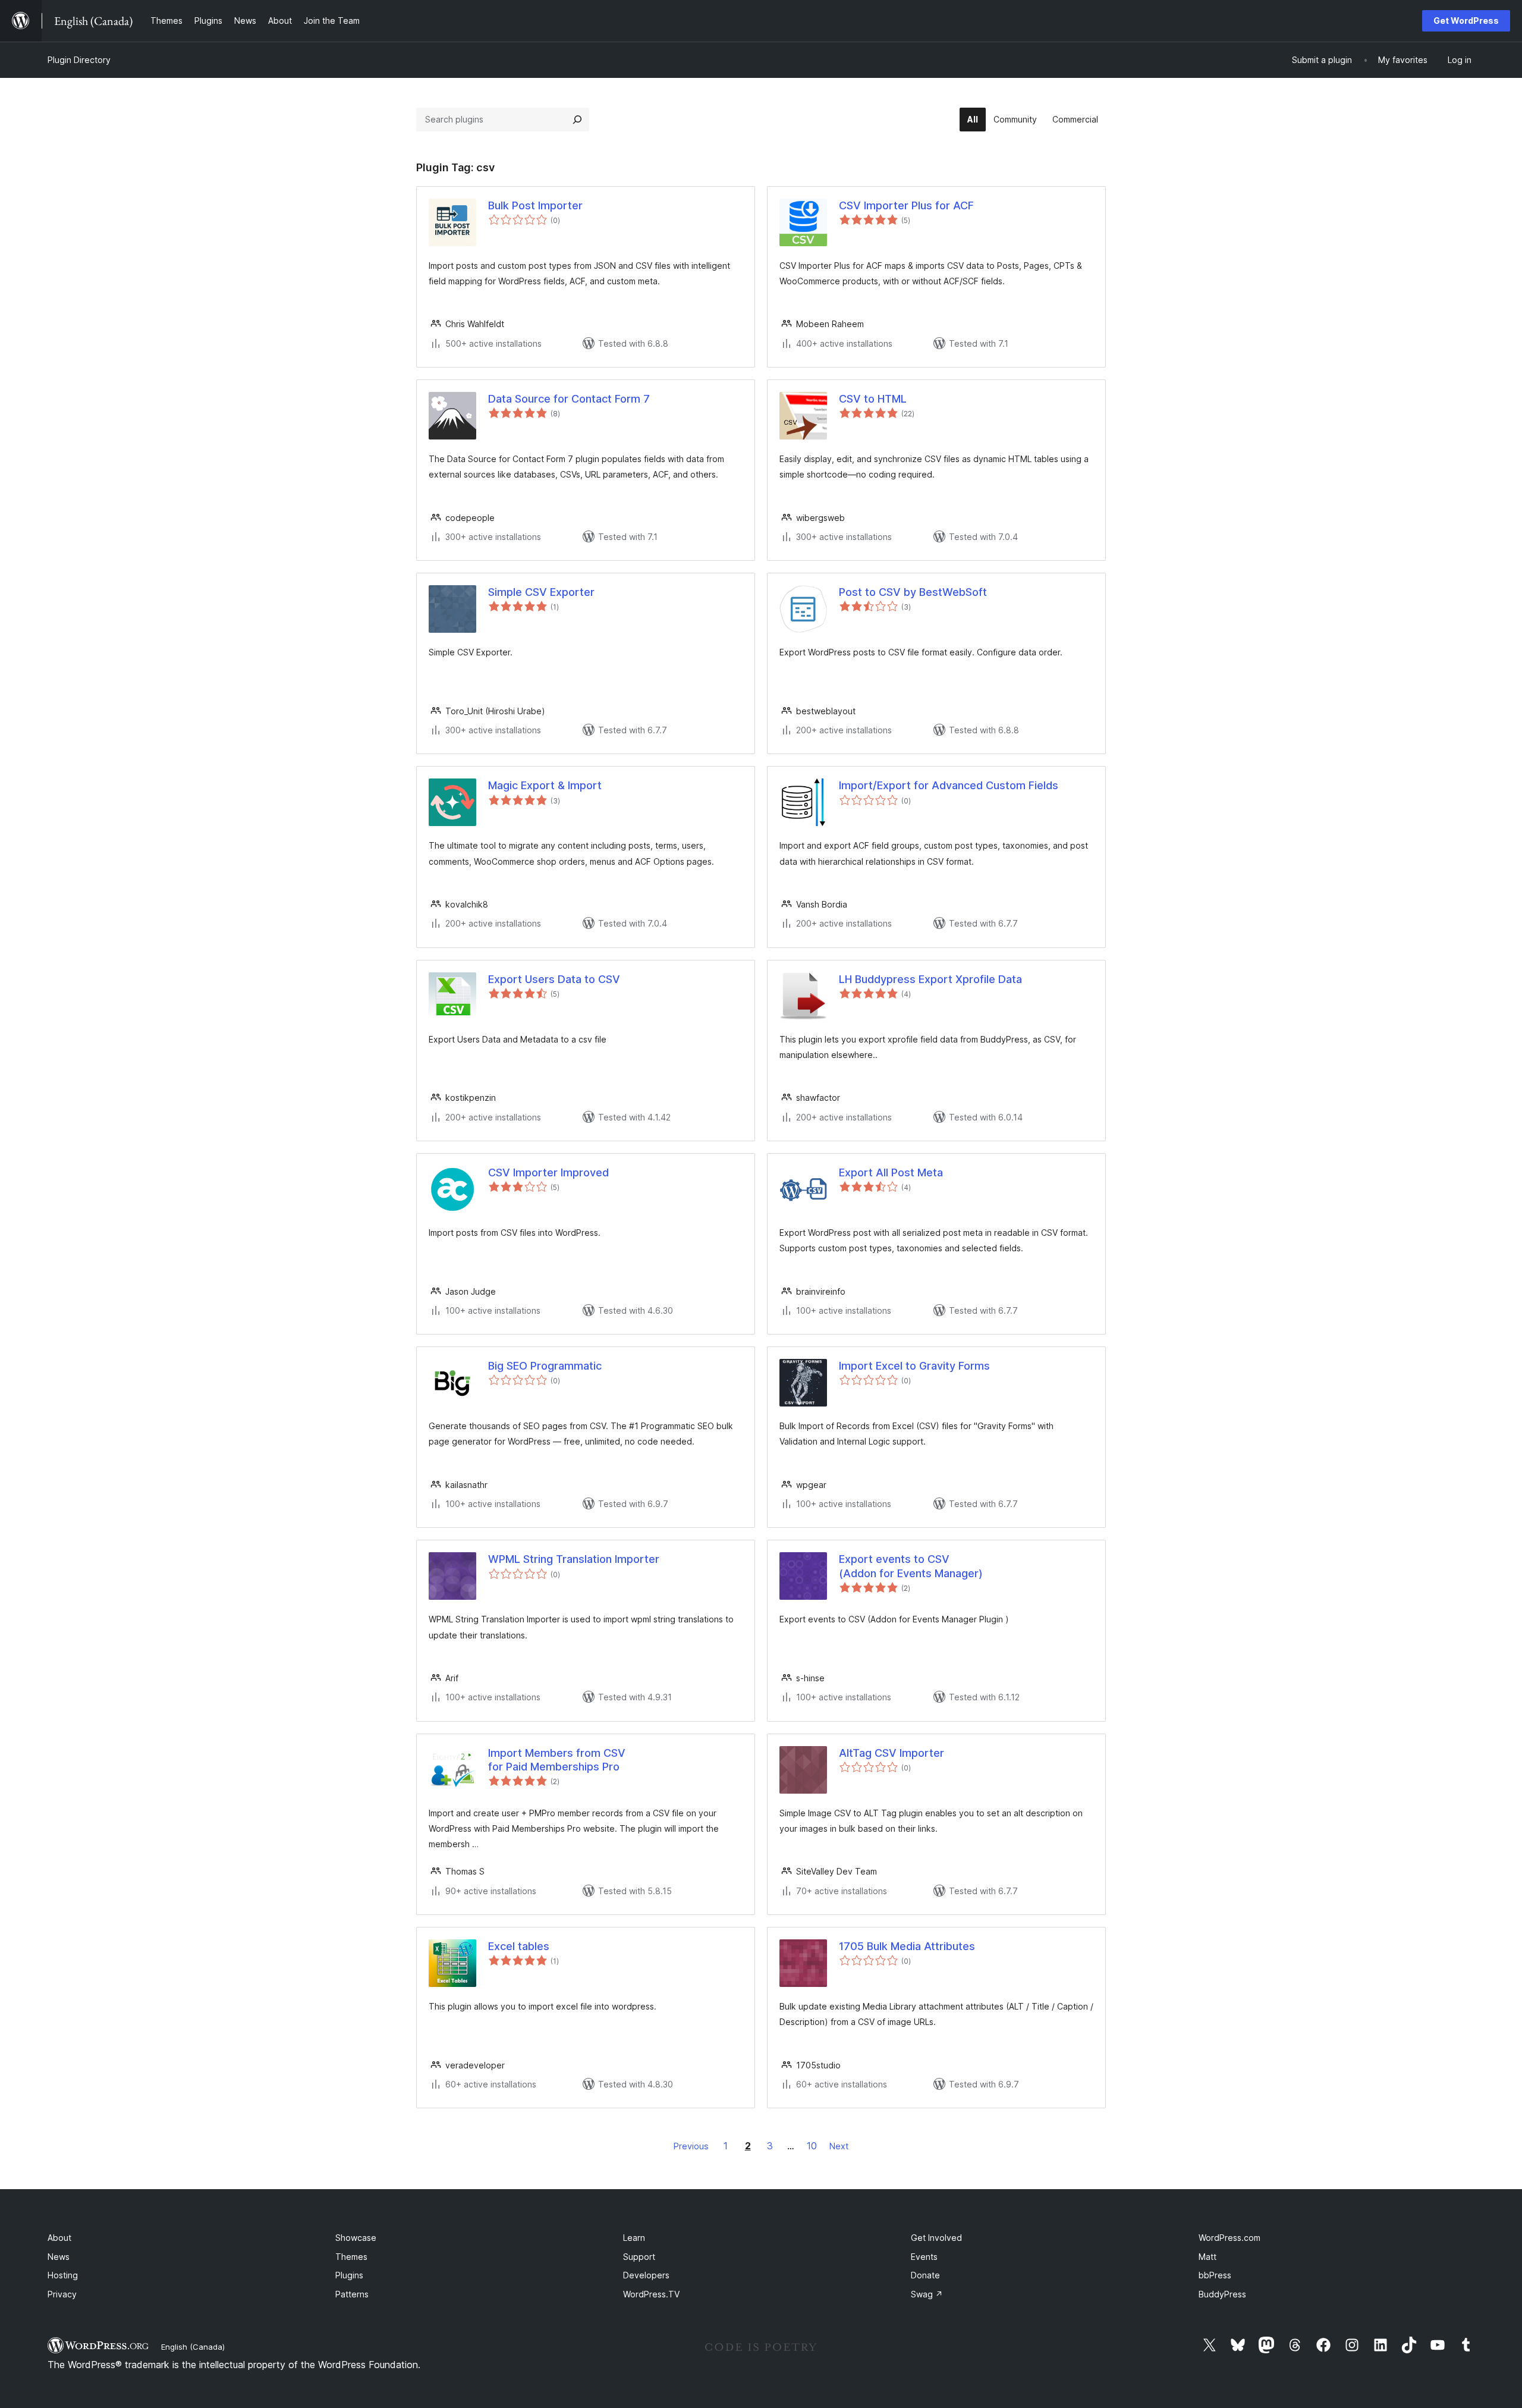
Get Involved (936, 2238)
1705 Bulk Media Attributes (907, 1946)
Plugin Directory (79, 60)
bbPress (1215, 2275)
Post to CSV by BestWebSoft (913, 592)
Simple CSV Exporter (541, 592)
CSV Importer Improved (548, 1172)
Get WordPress (1466, 21)
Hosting (63, 2275)
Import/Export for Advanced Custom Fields (949, 785)
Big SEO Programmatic (545, 1366)
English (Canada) (193, 2347)
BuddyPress (1222, 2294)
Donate (925, 2275)
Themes (351, 2257)
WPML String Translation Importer (574, 1559)
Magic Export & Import (545, 785)
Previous (691, 2146)
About (59, 2238)
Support (639, 2257)
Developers (646, 2275)
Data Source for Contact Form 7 (569, 399)
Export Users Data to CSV (554, 979)
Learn (634, 2238)
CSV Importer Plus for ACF (906, 205)
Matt (1207, 2257)
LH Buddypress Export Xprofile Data (930, 979)
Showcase (356, 2238)
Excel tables (519, 1946)
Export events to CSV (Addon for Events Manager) (911, 1566)
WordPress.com (1229, 2238)
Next (839, 2146)
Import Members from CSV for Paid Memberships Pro (557, 1760)
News (59, 2257)
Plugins (349, 2275)
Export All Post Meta (891, 1172)
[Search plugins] (577, 120)
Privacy (62, 2294)
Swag (927, 2294)
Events (924, 2257)
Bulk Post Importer (535, 205)
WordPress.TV (651, 2294)
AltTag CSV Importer (891, 1753)
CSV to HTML (873, 399)
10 (812, 2146)
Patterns (352, 2294)
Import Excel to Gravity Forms (914, 1366)
